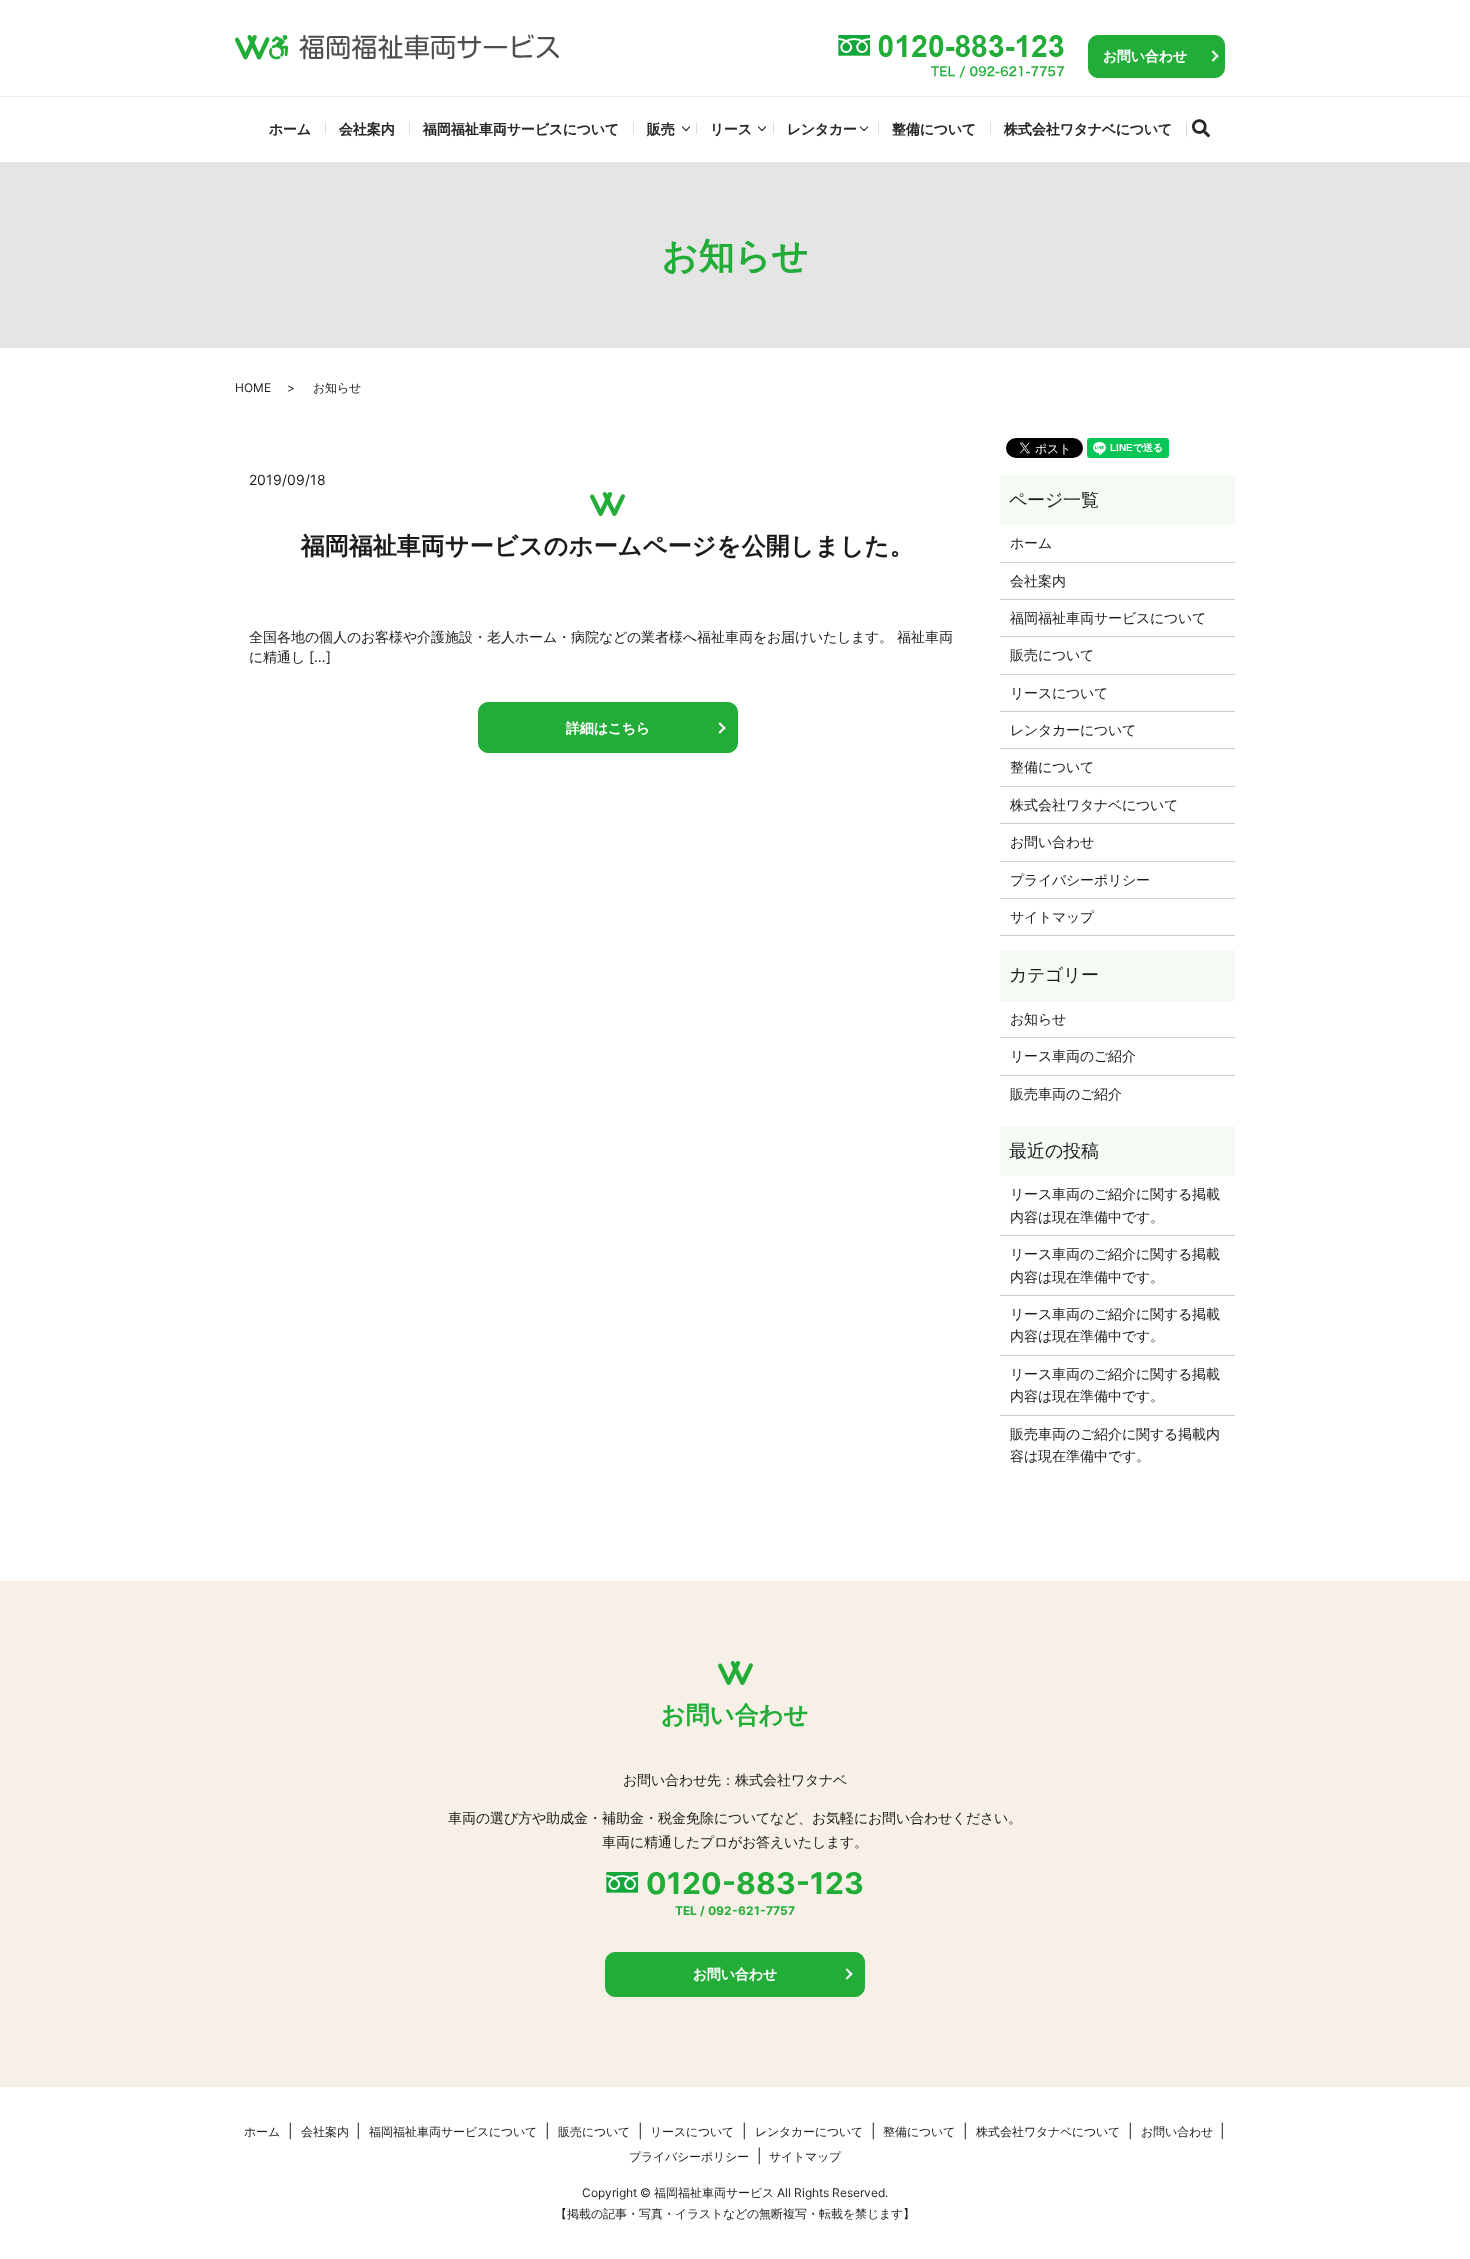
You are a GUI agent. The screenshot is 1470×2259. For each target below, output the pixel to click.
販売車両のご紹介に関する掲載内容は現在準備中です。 (1115, 1444)
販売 (661, 128)
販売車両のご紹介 (1066, 1093)
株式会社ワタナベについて (1088, 128)
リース (731, 128)
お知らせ (1038, 1018)
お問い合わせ (1145, 55)
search (1209, 124)
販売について (1052, 654)
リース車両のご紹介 (1073, 1055)
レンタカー (822, 128)
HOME (253, 387)
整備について (934, 128)
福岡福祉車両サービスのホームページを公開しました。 (607, 545)
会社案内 (367, 128)
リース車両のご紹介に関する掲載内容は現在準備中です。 (1115, 1204)
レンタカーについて (1073, 729)
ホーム (290, 128)
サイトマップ (1052, 916)
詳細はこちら (608, 727)
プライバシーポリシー (1080, 879)
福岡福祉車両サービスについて (521, 128)
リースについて (1059, 692)
